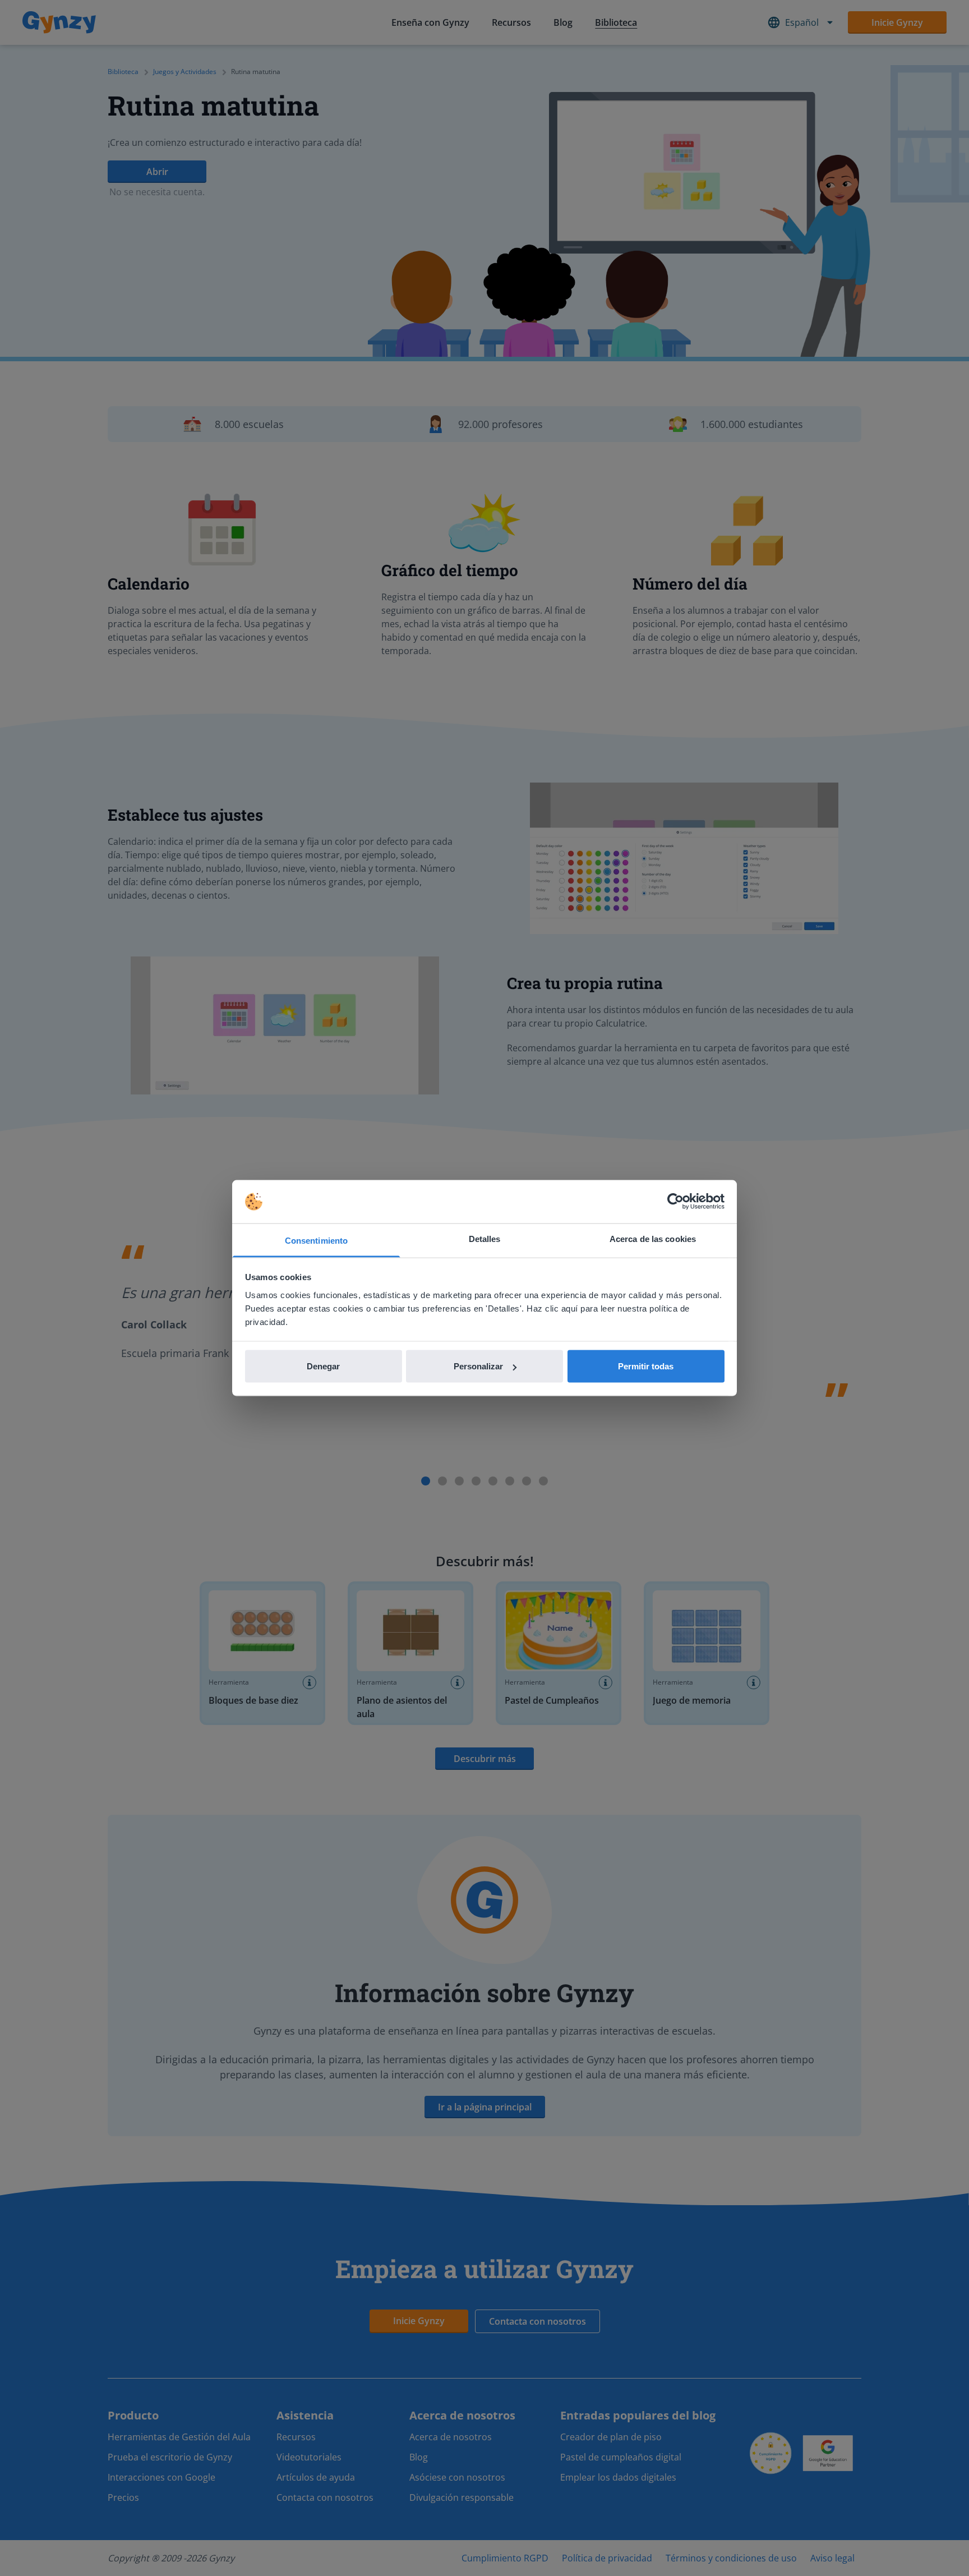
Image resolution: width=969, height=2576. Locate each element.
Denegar (323, 1366)
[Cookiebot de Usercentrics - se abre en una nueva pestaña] (675, 1202)
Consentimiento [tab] (316, 1240)
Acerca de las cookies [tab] (653, 1238)
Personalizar (478, 1366)
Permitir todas (646, 1366)
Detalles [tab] (485, 1238)
